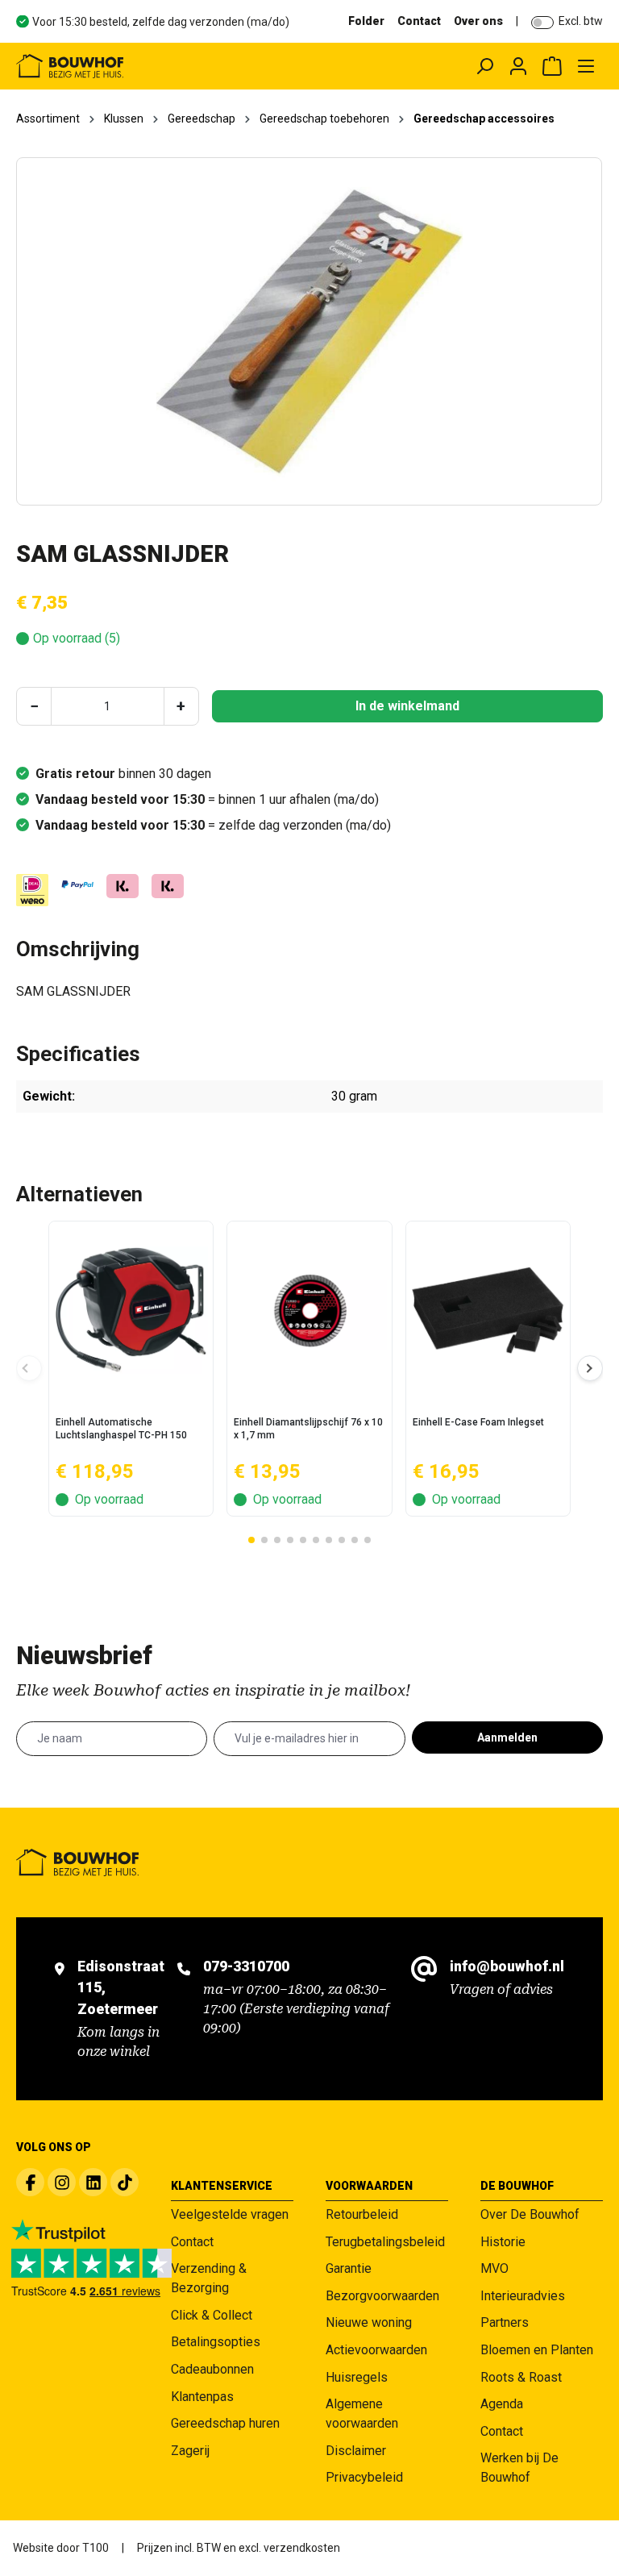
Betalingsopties (216, 2342)
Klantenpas (202, 2397)
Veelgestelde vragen (230, 2214)
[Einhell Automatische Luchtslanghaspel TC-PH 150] (131, 1310)
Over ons (478, 21)
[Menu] (586, 66)
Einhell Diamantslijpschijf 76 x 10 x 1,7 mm (308, 1429)
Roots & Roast (521, 2377)
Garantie (349, 2268)
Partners (505, 2322)
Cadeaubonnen (212, 2369)
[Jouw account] (518, 66)
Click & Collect (212, 2315)
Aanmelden (507, 1737)
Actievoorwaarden (376, 2350)
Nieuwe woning (369, 2322)
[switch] (542, 23)
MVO (494, 2268)
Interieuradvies (523, 2296)
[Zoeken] (484, 66)
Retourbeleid (362, 2214)
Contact (419, 21)
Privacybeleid (364, 2477)
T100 (96, 2548)
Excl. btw (581, 21)
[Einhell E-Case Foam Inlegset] (488, 1310)
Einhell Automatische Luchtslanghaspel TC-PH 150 (121, 1429)
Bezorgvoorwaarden (382, 2296)
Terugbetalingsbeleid (385, 2242)
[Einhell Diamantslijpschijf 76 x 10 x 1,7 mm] (309, 1310)
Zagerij (190, 2451)
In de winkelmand (407, 706)
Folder (366, 21)
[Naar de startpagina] (133, 66)
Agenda (502, 2404)
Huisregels (357, 2377)
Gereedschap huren (225, 2423)
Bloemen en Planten (537, 2350)
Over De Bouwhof (530, 2214)
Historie (503, 2242)
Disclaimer (356, 2451)
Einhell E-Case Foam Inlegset (478, 1422)
